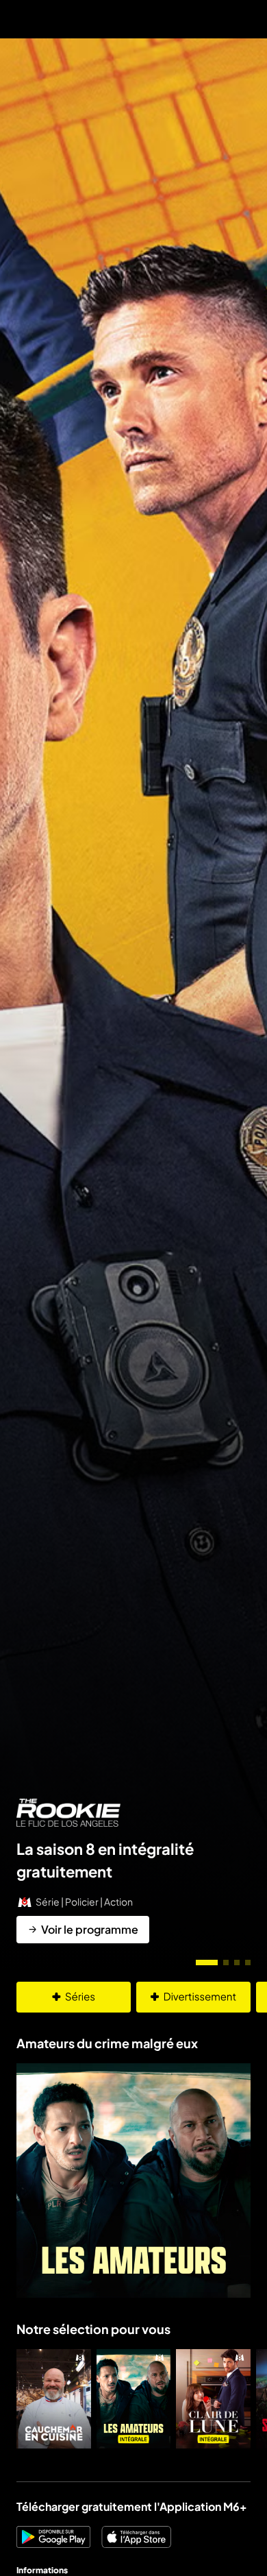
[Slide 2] (226, 1963)
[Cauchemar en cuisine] (54, 2399)
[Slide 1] (207, 1963)
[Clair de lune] (213, 2399)
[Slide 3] (237, 1963)
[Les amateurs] (134, 2399)
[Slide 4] (248, 1963)
